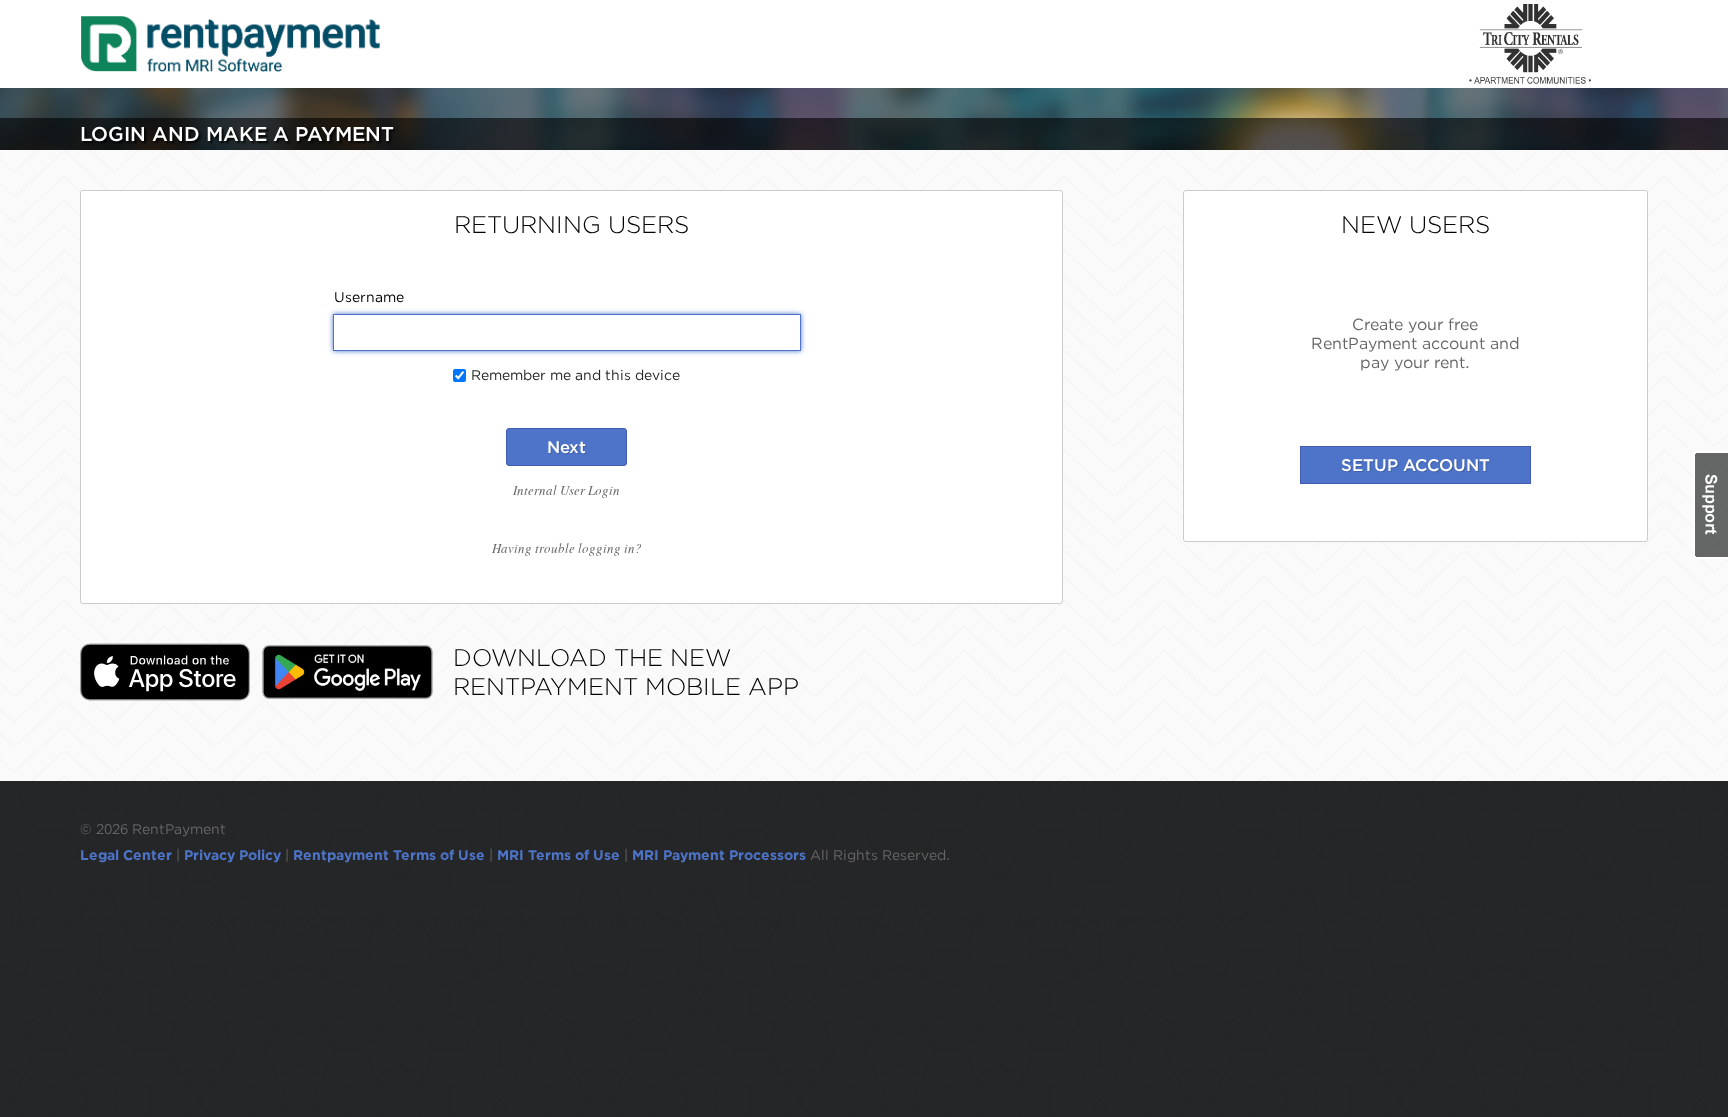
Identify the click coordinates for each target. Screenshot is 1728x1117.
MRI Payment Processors (721, 855)
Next (566, 447)
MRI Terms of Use (558, 855)
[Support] (1710, 505)
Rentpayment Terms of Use (389, 855)
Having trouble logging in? (567, 548)
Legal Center (126, 855)
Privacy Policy (232, 855)
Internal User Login (566, 490)
